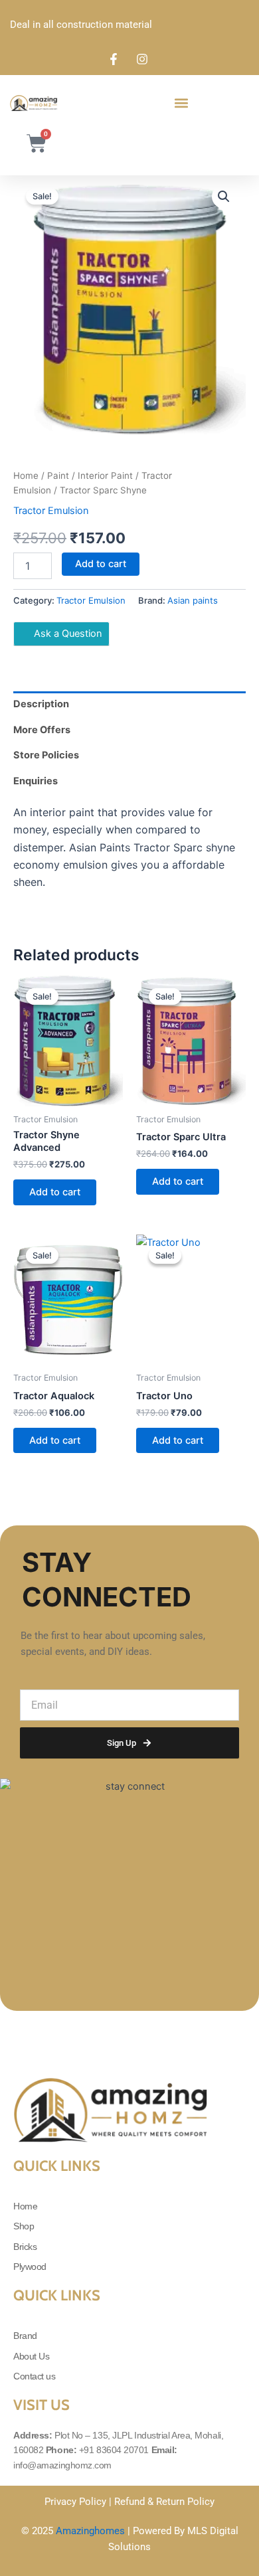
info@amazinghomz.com (62, 2465)
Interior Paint (105, 475)
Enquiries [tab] (36, 781)
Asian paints (193, 600)
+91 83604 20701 (115, 2450)
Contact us (35, 2376)
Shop (24, 2226)
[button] (181, 103)
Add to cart (101, 564)
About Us (31, 2356)
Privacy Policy (75, 2502)
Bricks (25, 2247)
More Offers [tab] (42, 730)
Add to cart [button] (55, 1192)
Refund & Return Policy (164, 2502)
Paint (58, 475)
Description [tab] (41, 704)
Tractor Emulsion (51, 511)
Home (26, 475)
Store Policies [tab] (46, 755)
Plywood (30, 2267)
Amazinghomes (92, 2531)
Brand (25, 2336)
